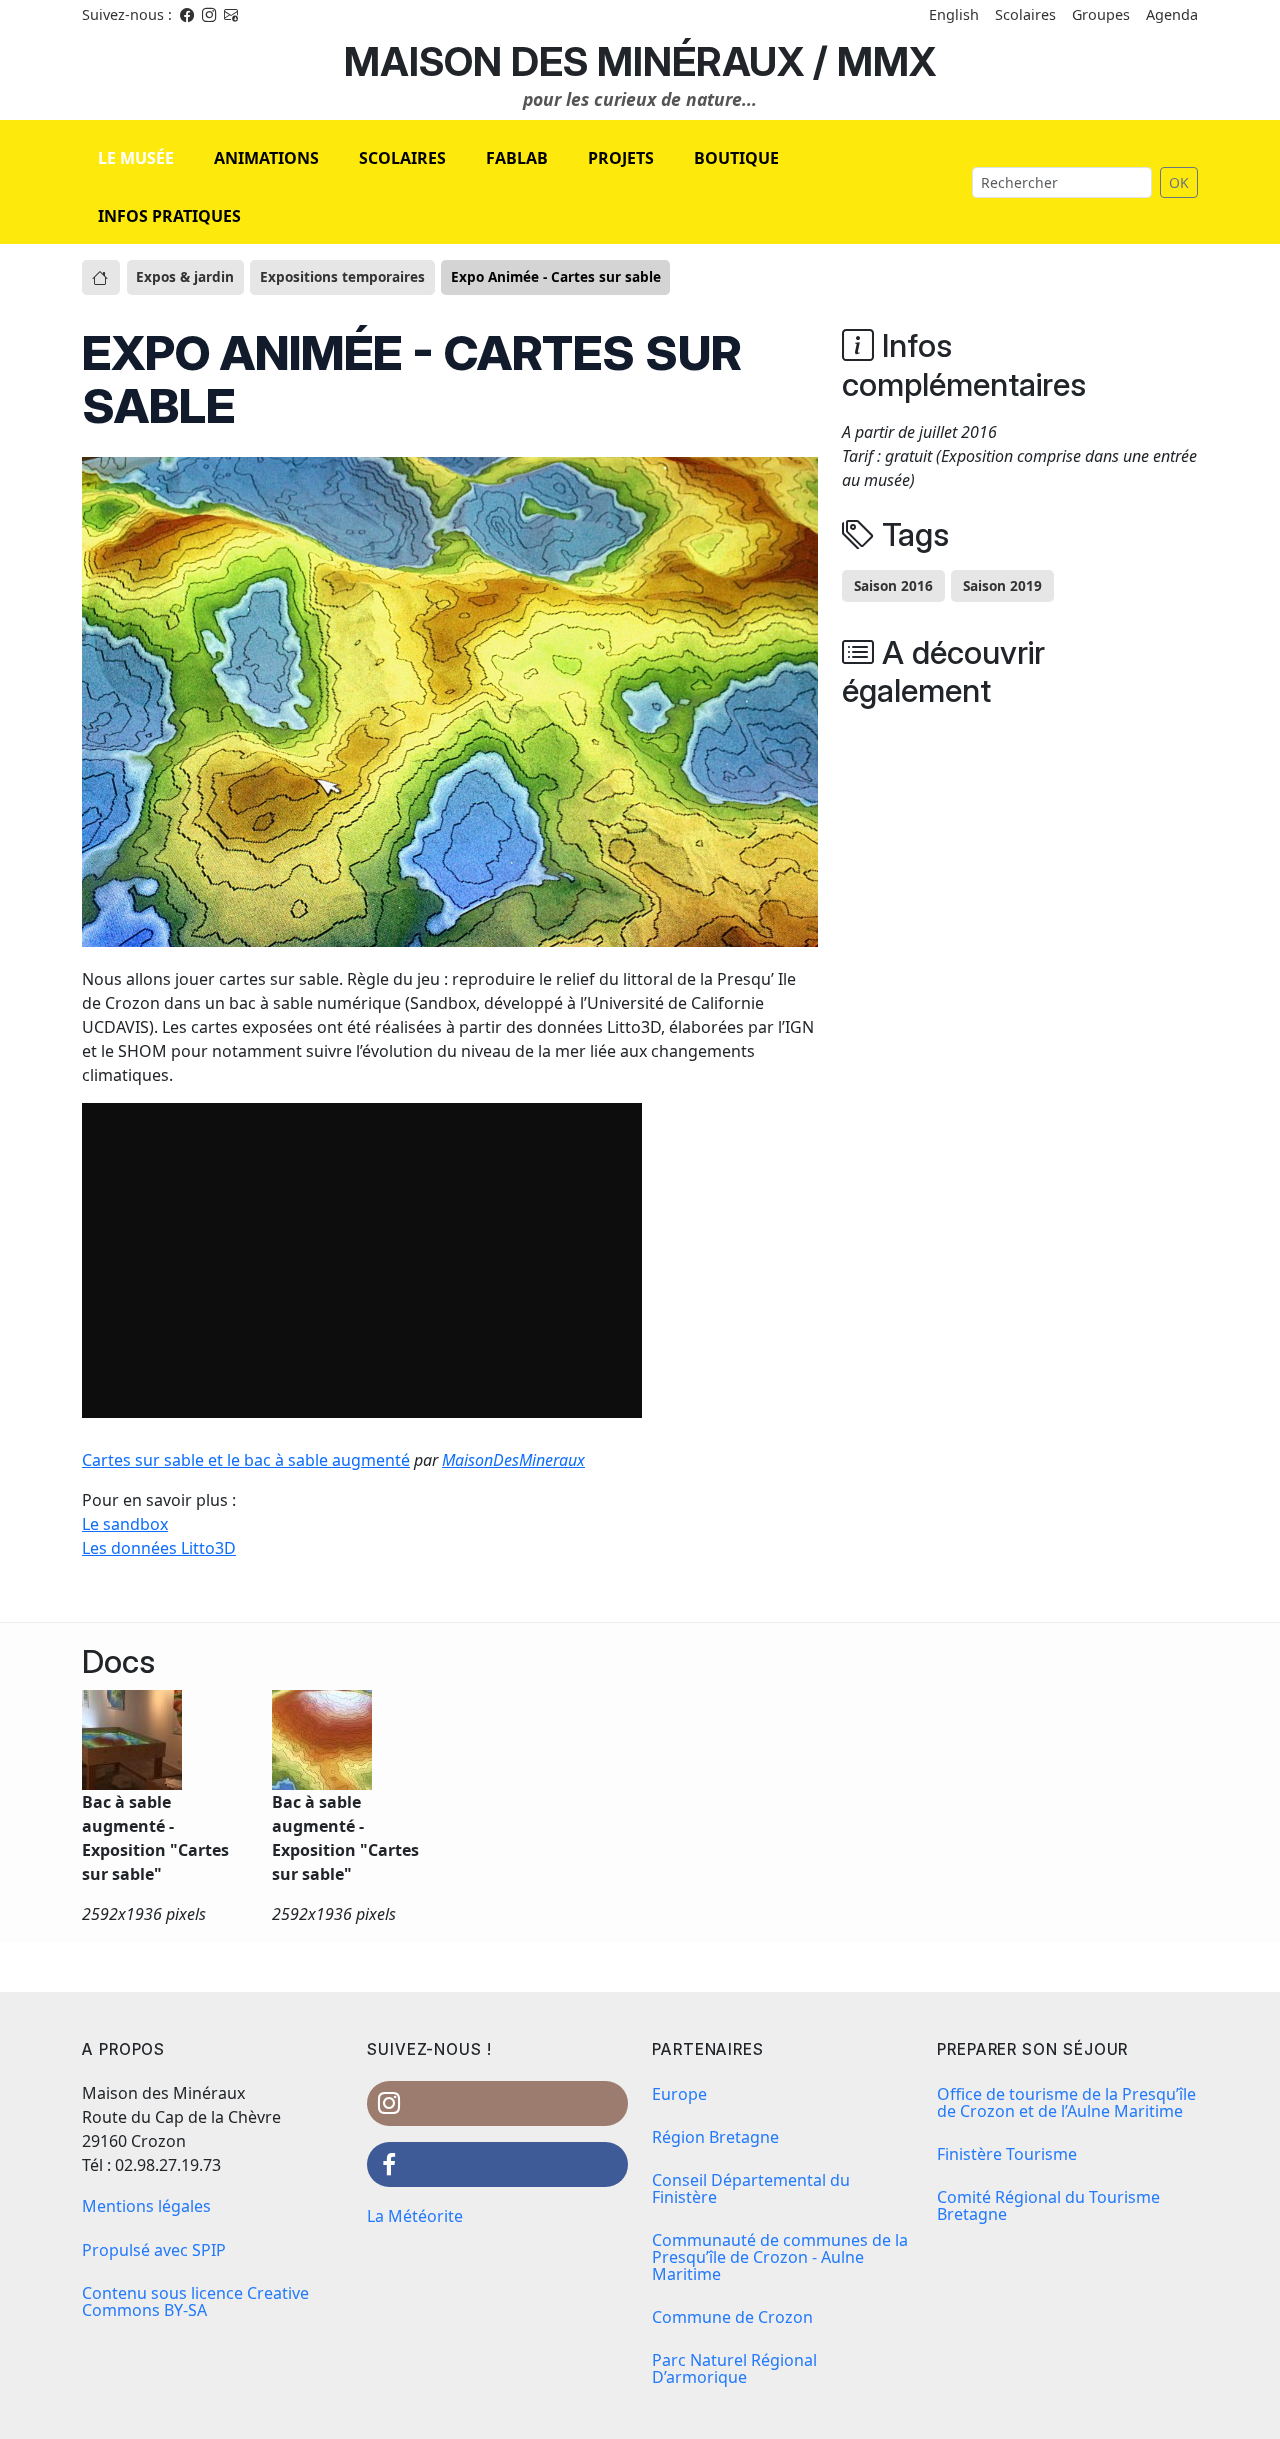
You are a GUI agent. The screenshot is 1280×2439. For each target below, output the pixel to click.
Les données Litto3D (159, 1548)
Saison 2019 (1002, 585)
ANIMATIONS (266, 158)
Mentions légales (146, 2206)
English (954, 14)
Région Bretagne (715, 2137)
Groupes (1101, 14)
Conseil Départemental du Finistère (751, 2188)
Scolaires (1025, 14)
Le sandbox (125, 1524)
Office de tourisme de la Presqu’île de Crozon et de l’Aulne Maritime (1066, 2102)
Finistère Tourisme (1007, 2154)
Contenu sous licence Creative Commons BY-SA (195, 2301)
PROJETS (621, 158)
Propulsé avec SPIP (154, 2250)
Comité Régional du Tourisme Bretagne (1048, 2205)
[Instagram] (209, 14)
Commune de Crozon (732, 2317)
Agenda (1172, 14)
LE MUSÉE (136, 158)
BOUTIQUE (736, 158)
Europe (679, 2094)
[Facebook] (187, 14)
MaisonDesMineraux (513, 1460)
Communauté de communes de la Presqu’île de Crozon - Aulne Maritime (780, 2257)
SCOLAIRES (402, 158)
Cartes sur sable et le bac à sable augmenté (246, 1460)
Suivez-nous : (127, 14)
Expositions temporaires (342, 276)
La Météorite (415, 2216)
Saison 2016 (893, 585)
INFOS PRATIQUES (169, 216)
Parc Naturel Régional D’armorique (734, 2368)
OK (1179, 182)
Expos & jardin (185, 276)
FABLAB (517, 158)
